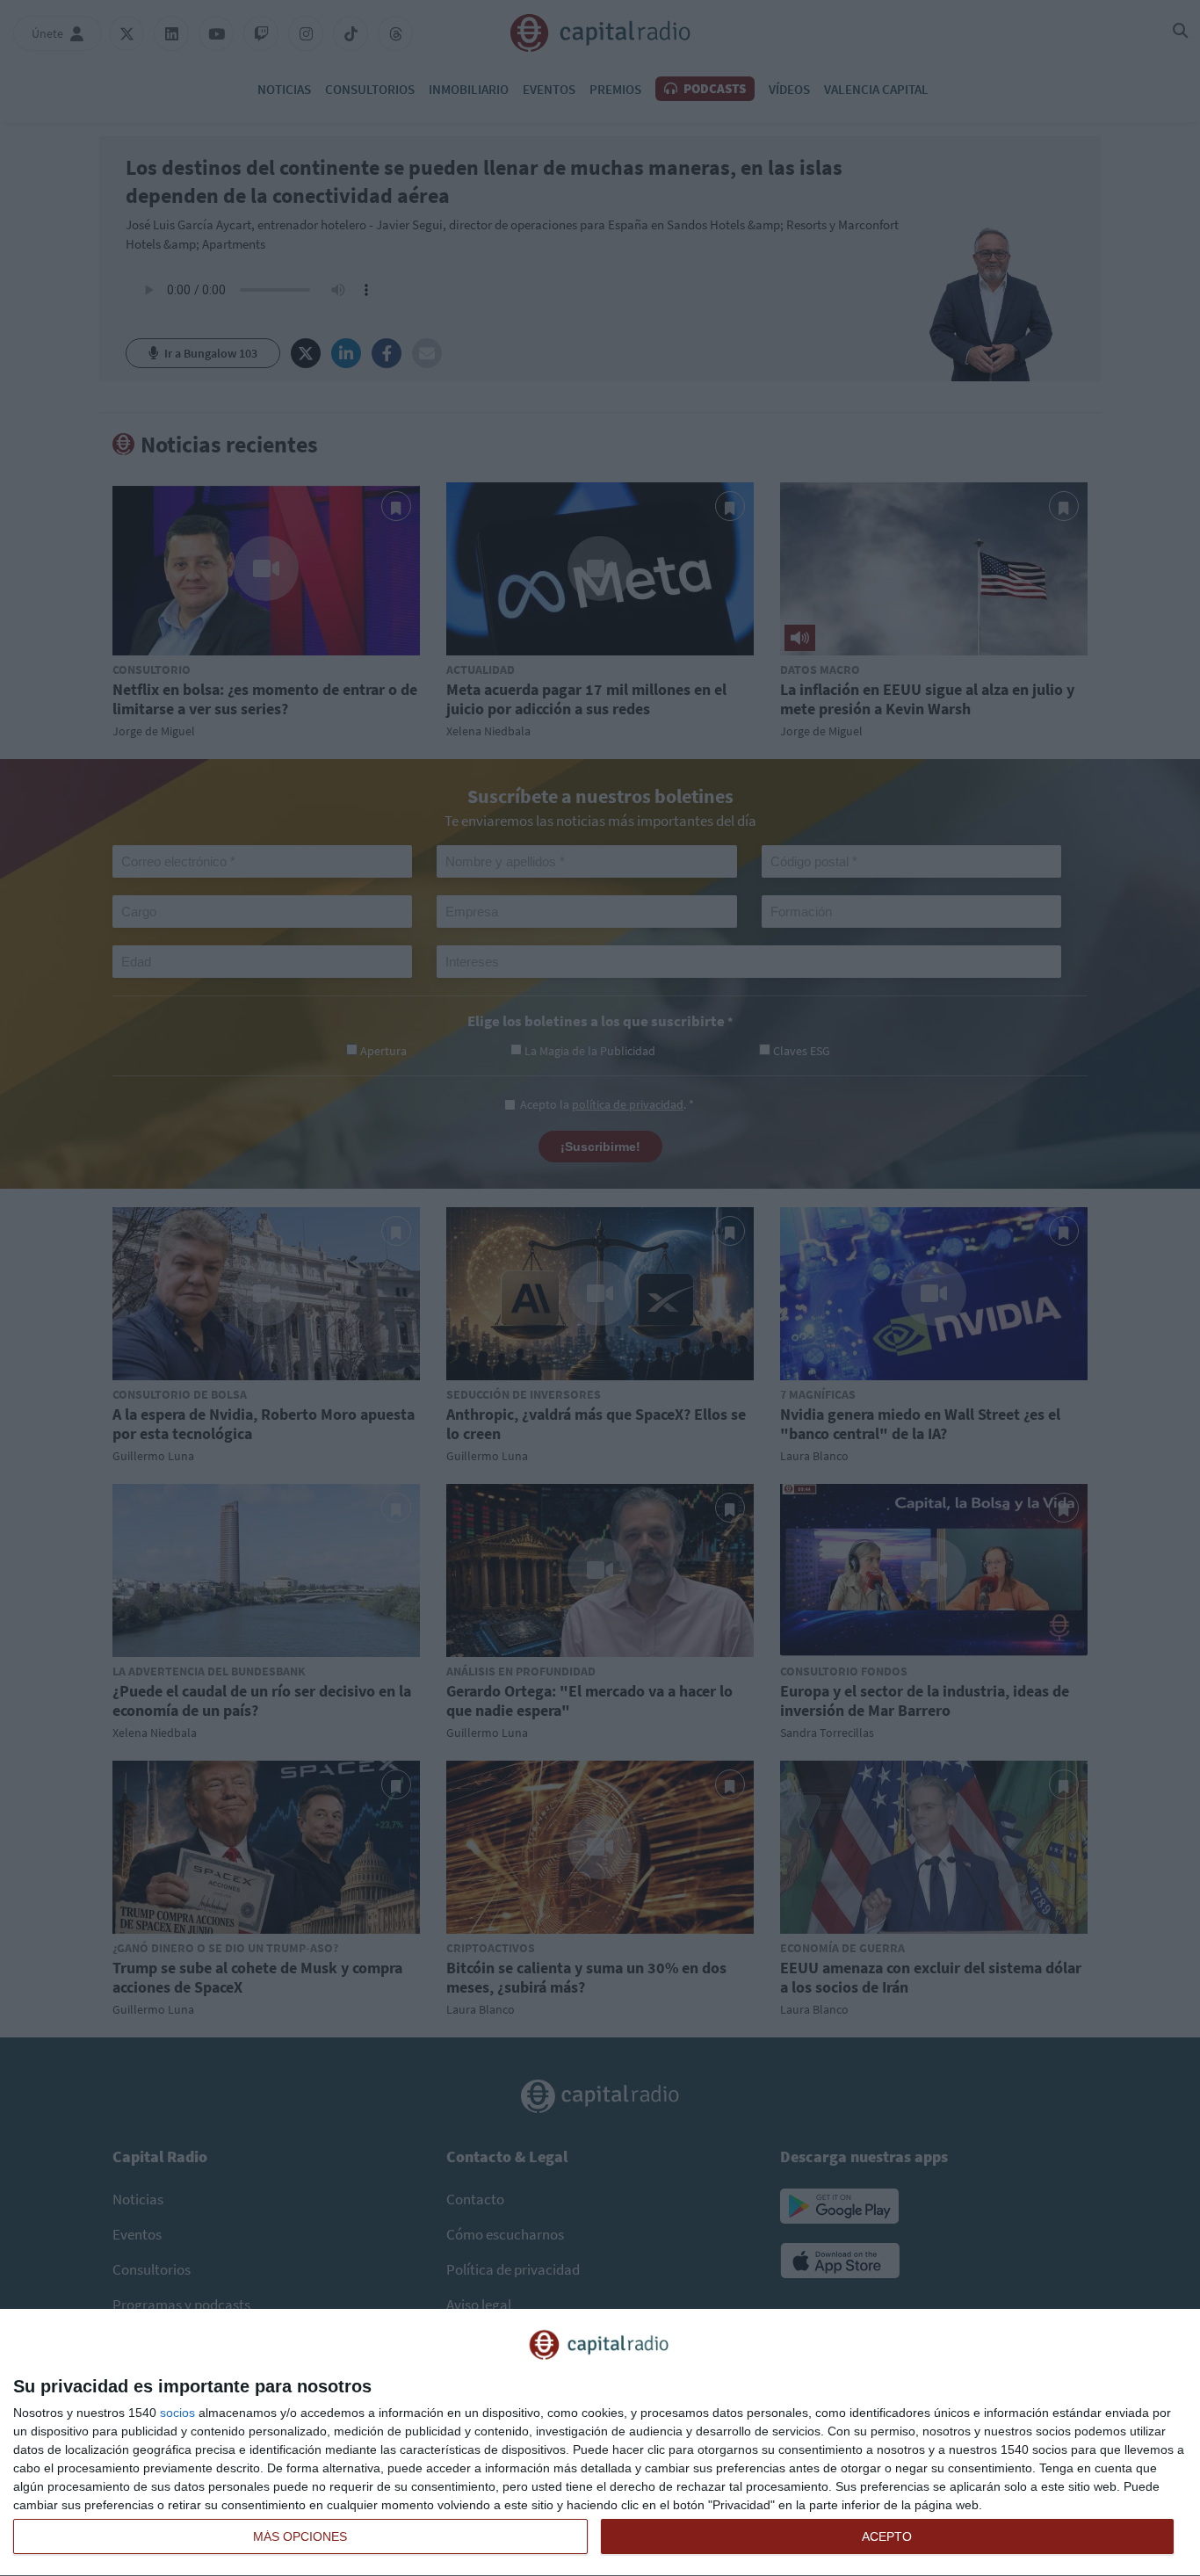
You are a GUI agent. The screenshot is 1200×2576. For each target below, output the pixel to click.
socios (177, 2413)
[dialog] (600, 2443)
